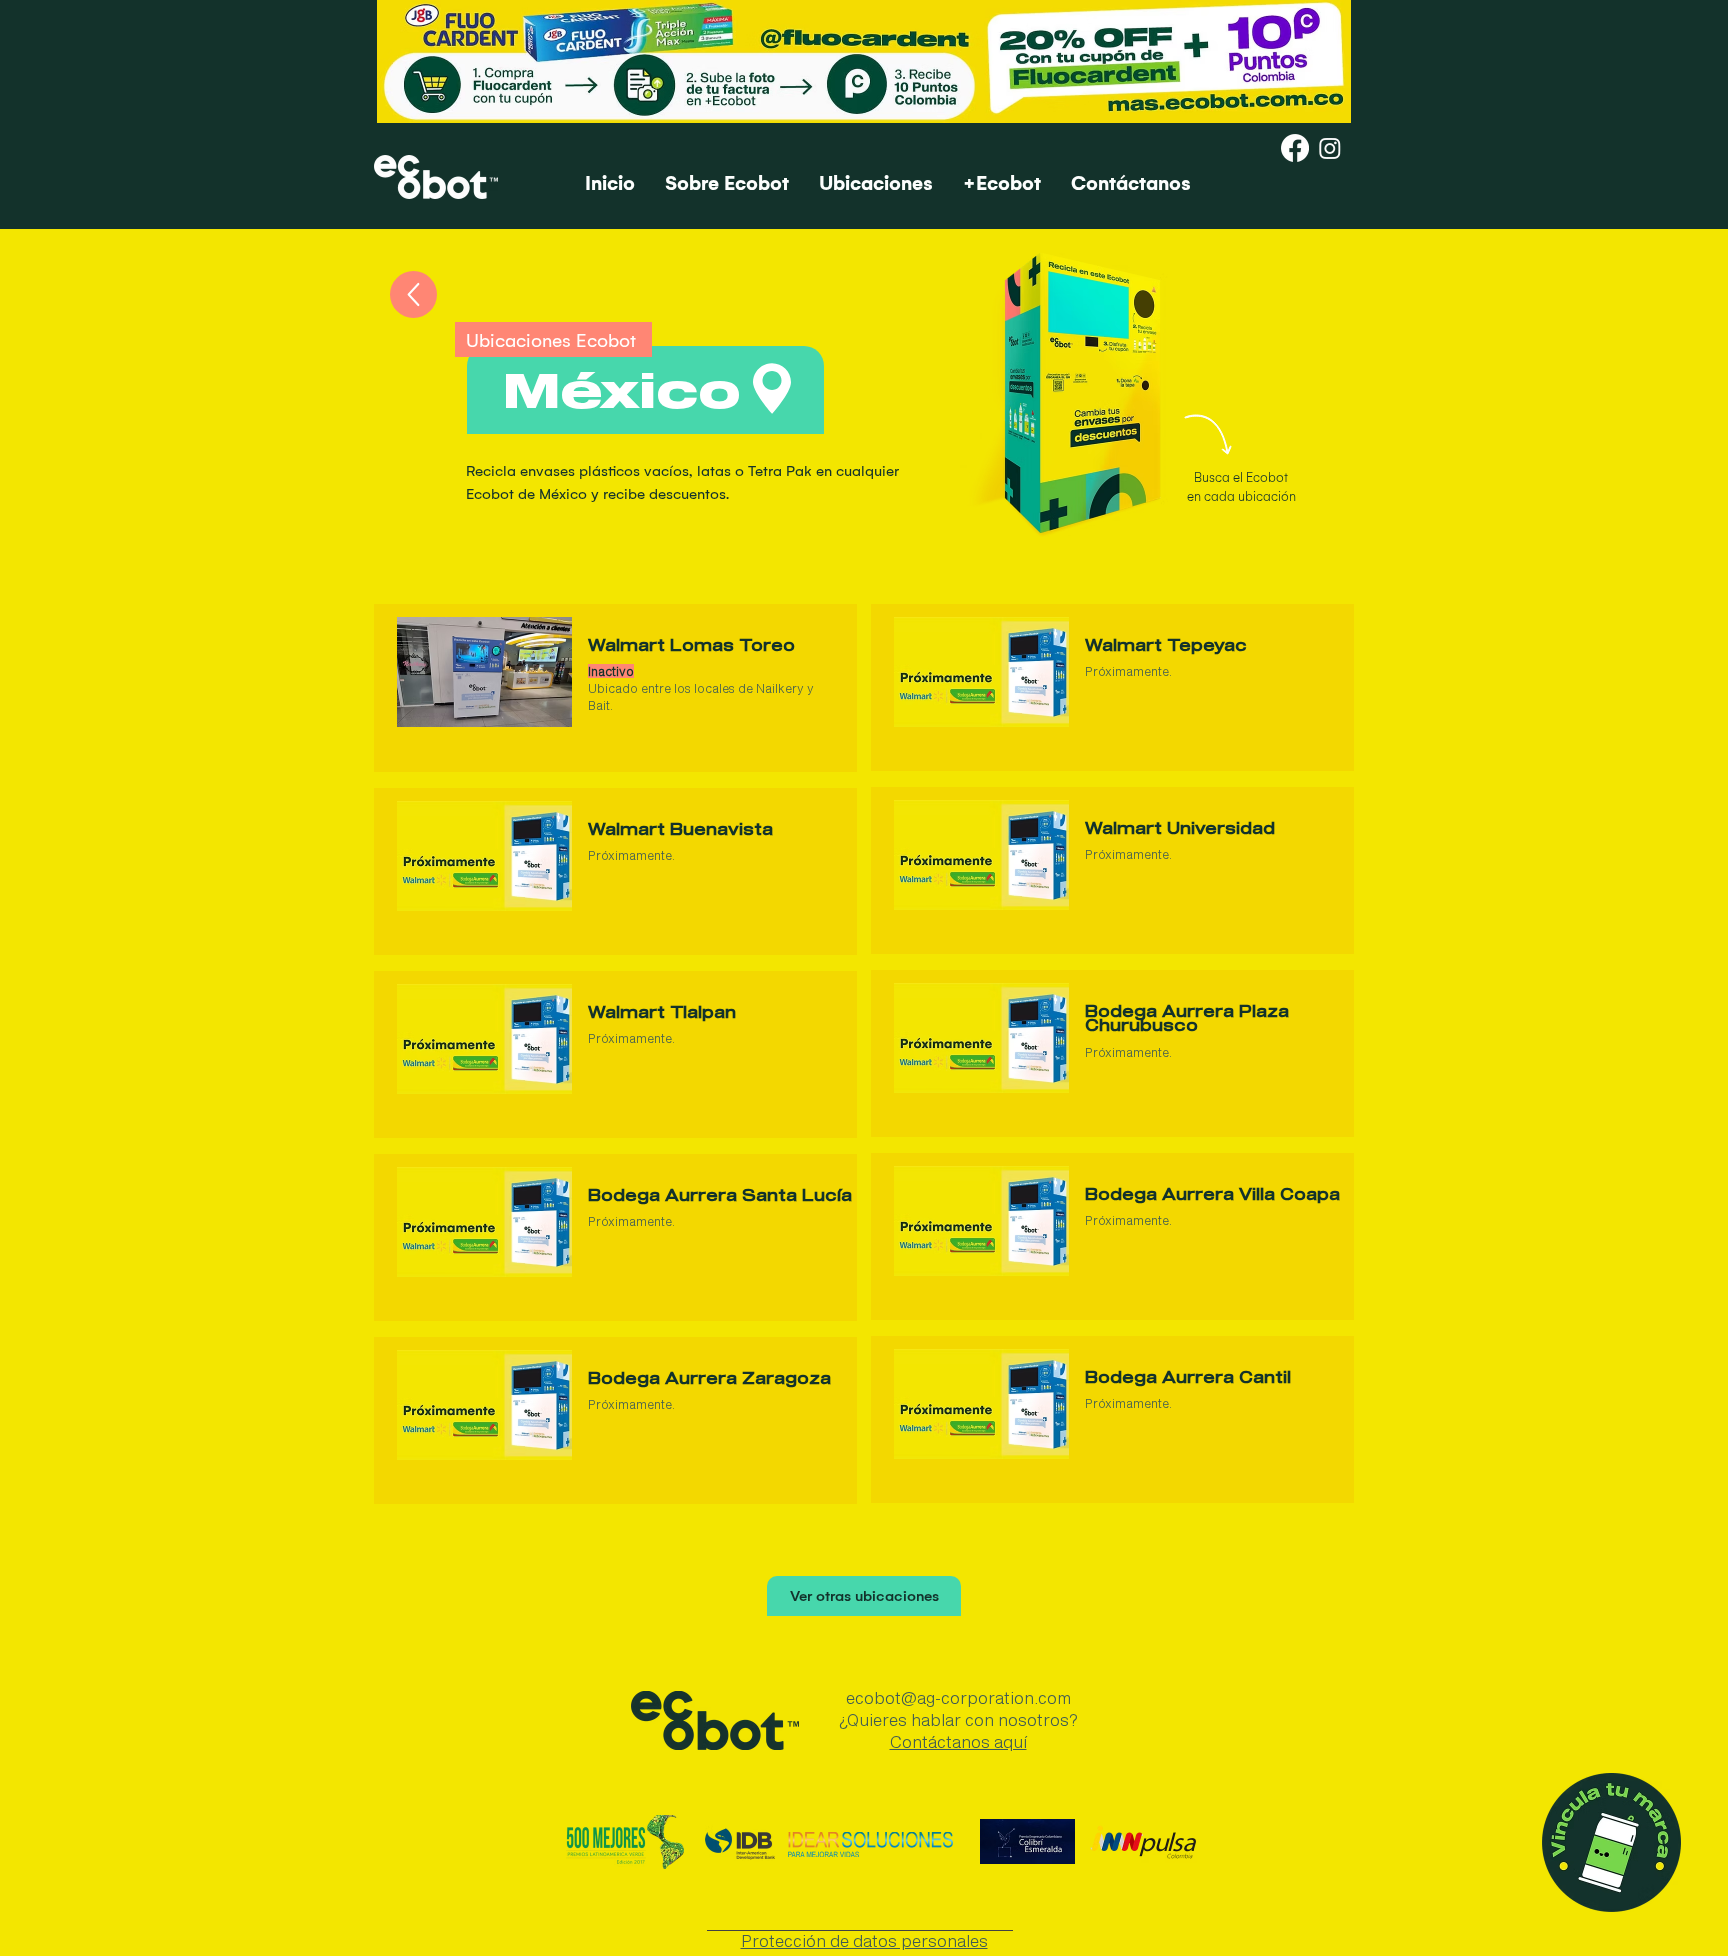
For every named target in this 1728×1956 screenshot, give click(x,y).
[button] (484, 672)
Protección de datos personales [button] (864, 1940)
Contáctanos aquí (958, 1741)
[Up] (413, 294)
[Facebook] (1295, 148)
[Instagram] (1330, 148)
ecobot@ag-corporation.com (958, 1697)
